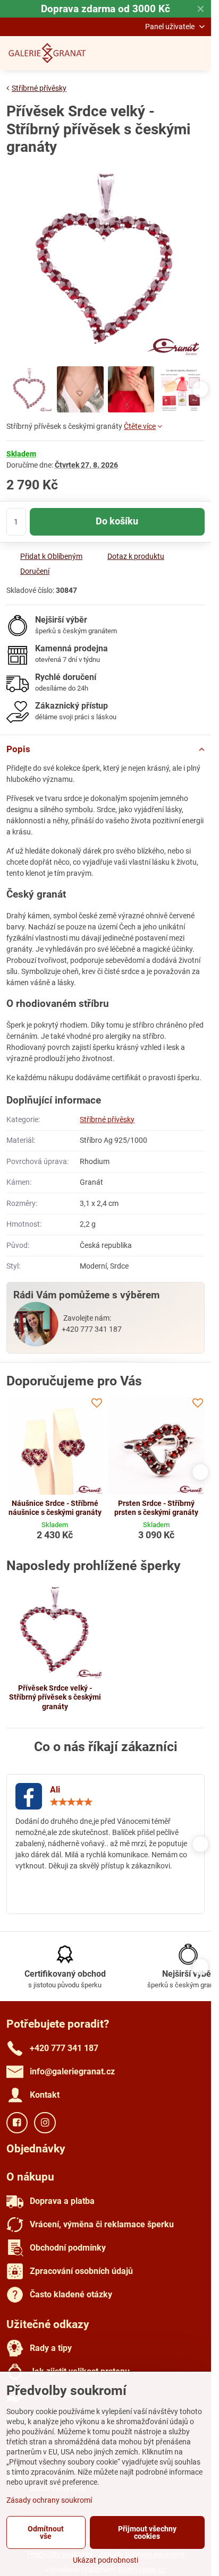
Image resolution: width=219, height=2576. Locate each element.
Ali (55, 1790)
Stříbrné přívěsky (107, 1119)
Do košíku (117, 521)
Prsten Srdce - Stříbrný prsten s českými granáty (156, 1508)
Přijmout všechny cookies (147, 2532)
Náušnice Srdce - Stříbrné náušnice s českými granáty (55, 1508)
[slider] (71, 1802)
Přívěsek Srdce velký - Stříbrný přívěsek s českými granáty (55, 1697)
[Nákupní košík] (173, 53)
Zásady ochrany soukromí (49, 2500)
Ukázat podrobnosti (106, 2560)
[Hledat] (147, 53)
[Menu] (198, 53)
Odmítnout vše (46, 2532)
